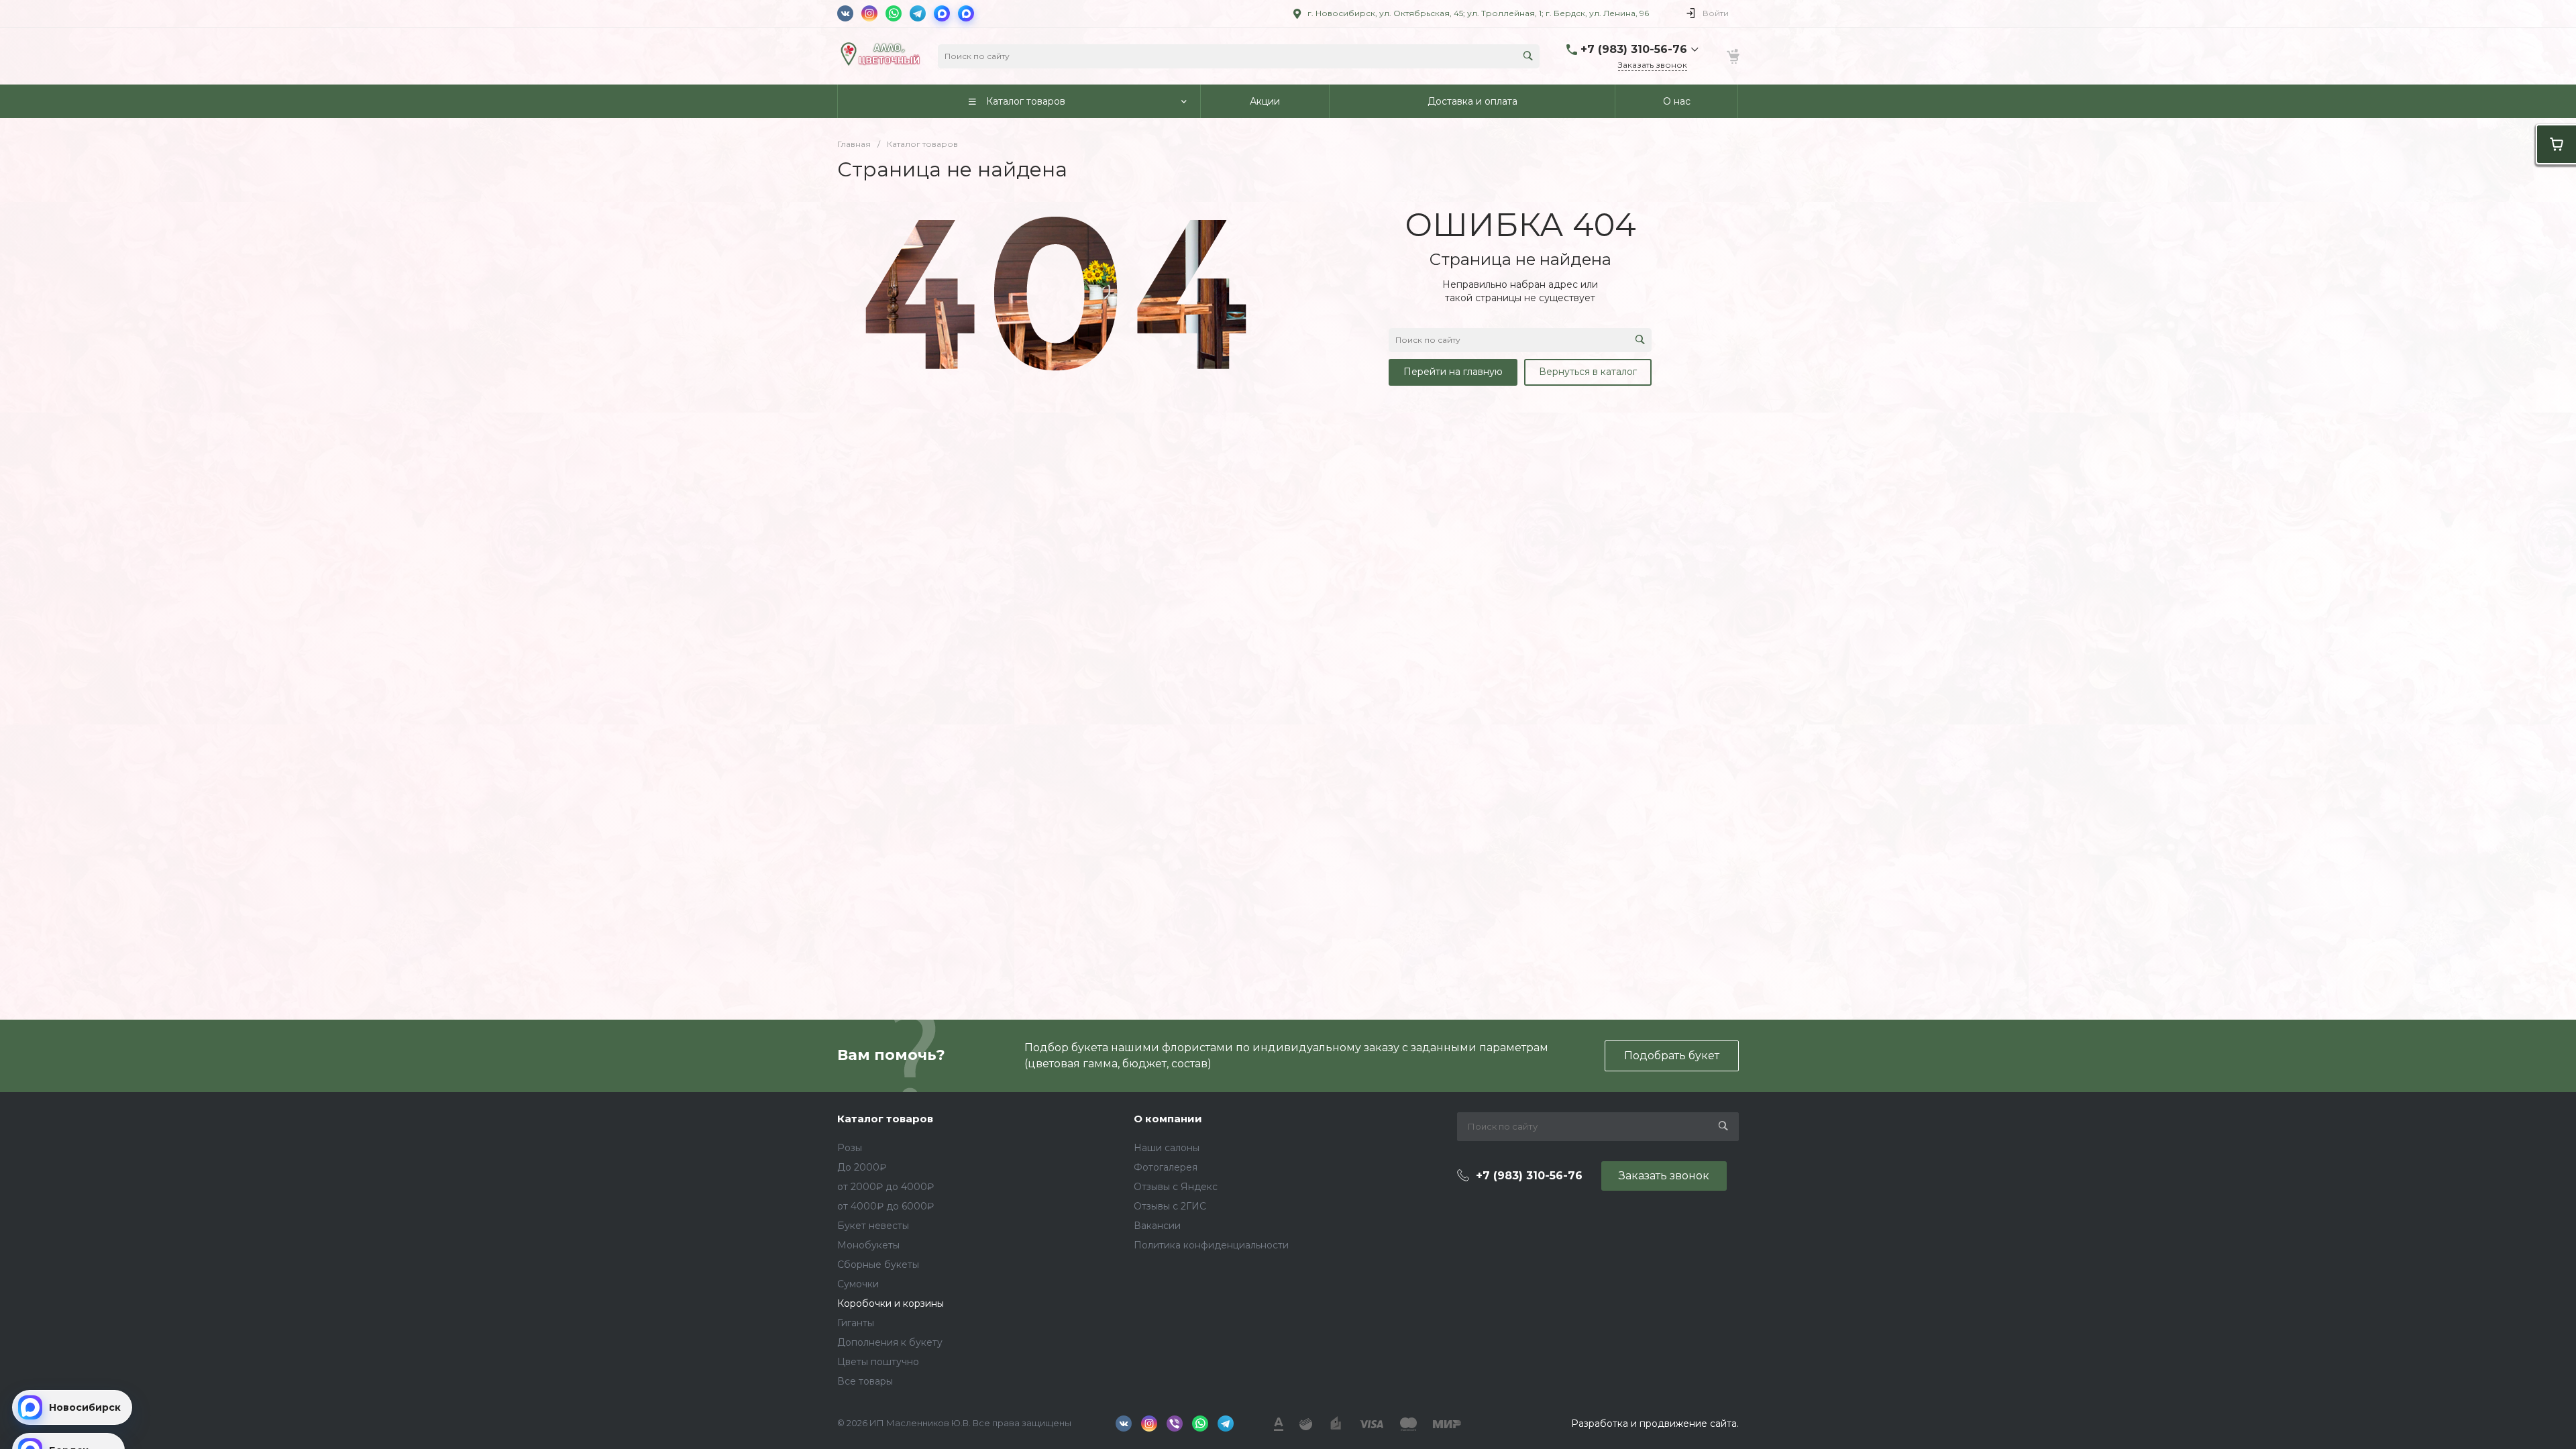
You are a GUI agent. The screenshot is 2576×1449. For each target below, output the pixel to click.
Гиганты (856, 1323)
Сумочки (858, 1284)
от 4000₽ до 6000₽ (885, 1206)
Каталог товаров (885, 1119)
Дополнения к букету (890, 1342)
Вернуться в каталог (1588, 372)
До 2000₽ (862, 1167)
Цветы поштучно (878, 1362)
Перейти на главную (1453, 372)
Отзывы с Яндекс (1176, 1187)
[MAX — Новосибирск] (942, 13)
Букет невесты (873, 1226)
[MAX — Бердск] (966, 13)
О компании (1168, 1119)
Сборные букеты (878, 1265)
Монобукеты (868, 1245)
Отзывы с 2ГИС (1170, 1206)
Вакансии (1157, 1226)
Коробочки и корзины (891, 1303)
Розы (850, 1148)
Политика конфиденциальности (1211, 1245)
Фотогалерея (1166, 1167)
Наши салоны (1167, 1148)
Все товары (865, 1381)
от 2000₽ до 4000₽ (885, 1187)
